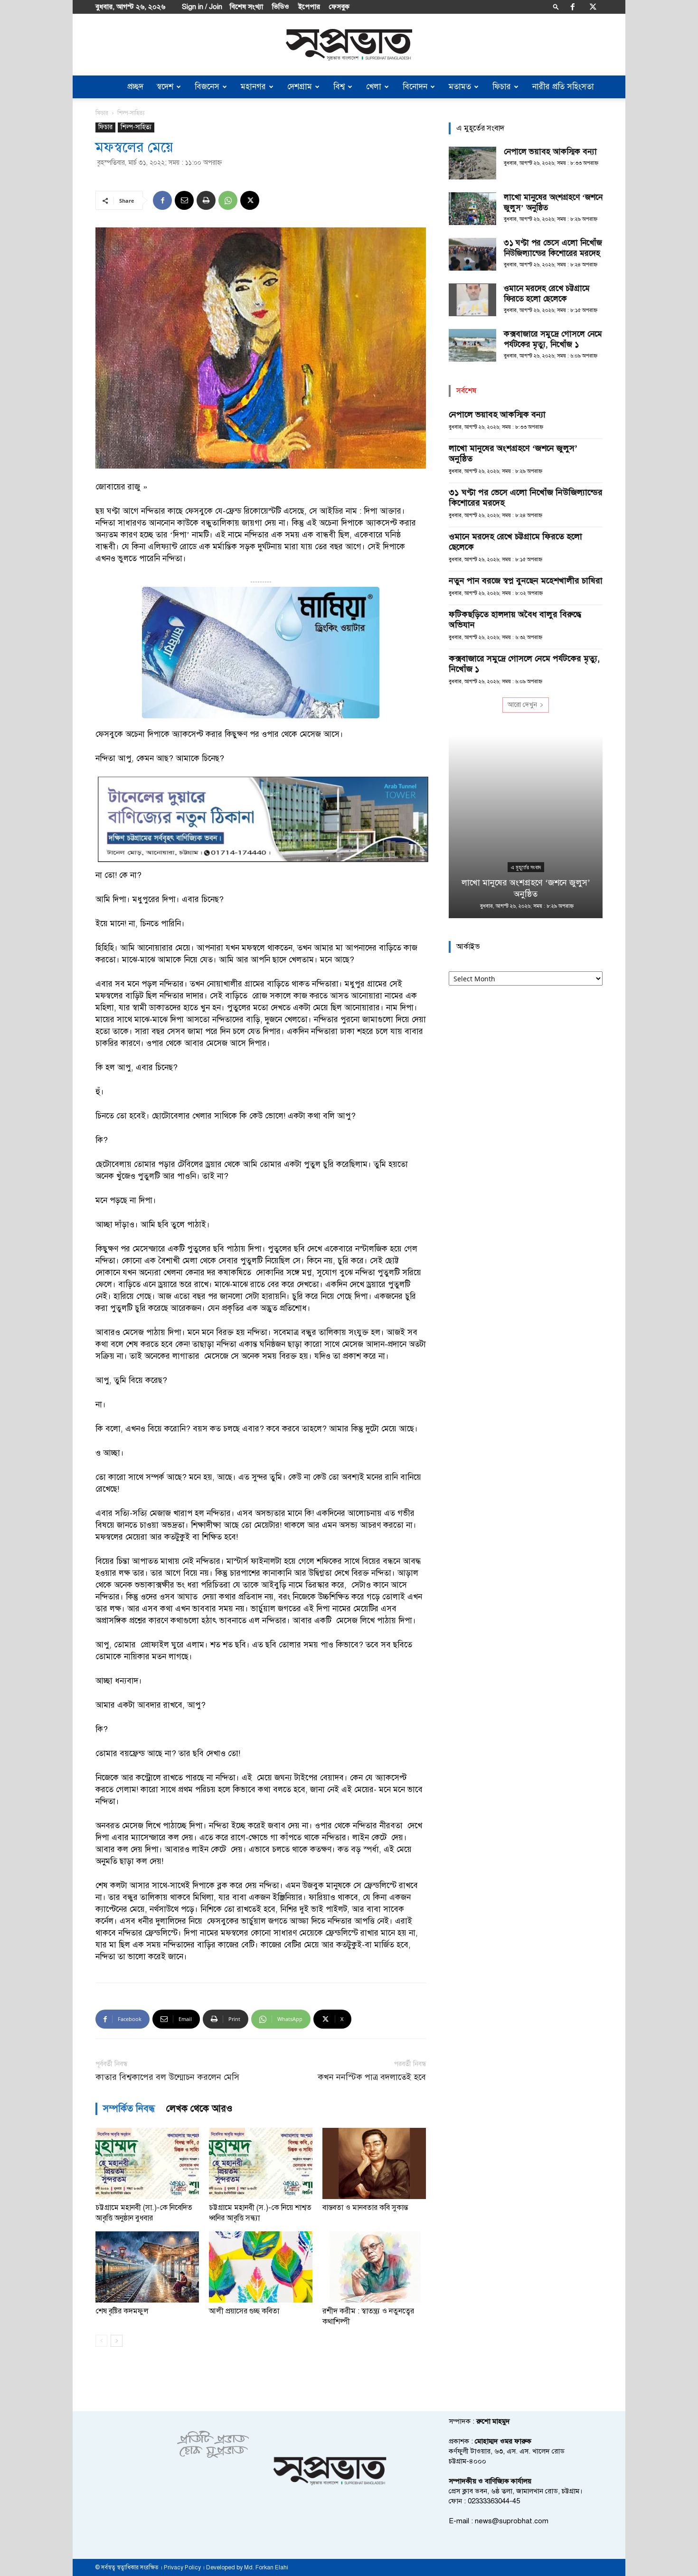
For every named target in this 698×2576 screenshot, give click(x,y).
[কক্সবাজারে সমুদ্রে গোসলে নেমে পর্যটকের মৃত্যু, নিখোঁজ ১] (472, 345)
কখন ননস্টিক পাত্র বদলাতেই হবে (372, 2077)
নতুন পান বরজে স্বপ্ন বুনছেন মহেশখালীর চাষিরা (526, 581)
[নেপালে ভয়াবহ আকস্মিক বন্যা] (472, 163)
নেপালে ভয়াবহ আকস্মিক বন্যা (550, 152)
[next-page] (117, 2341)
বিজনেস (207, 87)
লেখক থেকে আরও (199, 2109)
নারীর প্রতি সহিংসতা (563, 87)
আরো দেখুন (522, 705)
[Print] (206, 200)
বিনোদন (415, 87)
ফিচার (502, 87)
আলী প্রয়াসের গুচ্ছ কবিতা (244, 2311)
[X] (593, 7)
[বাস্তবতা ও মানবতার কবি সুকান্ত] (374, 2163)
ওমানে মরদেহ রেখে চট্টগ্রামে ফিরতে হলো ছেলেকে (547, 294)
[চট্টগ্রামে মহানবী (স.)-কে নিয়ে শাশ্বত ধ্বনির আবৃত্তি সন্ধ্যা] (261, 2163)
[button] (556, 6)
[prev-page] (101, 2341)
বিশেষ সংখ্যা (246, 7)
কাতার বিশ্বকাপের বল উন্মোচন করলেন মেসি (167, 2077)
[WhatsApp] (228, 200)
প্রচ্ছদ (135, 87)
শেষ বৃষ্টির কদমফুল (122, 2311)
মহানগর (253, 87)
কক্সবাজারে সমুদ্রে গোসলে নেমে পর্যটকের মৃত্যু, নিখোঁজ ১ (553, 339)
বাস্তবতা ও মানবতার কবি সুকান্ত (365, 2208)
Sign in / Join (202, 7)
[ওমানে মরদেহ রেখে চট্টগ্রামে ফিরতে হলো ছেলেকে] (472, 300)
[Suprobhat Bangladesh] (349, 45)
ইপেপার (309, 7)
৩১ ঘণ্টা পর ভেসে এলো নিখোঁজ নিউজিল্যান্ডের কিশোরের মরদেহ (553, 248)
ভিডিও (281, 7)
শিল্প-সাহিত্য (136, 127)
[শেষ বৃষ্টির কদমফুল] (147, 2267)
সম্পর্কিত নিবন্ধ (129, 2109)
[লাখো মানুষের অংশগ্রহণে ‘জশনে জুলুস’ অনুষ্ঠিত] (472, 209)
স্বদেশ (165, 87)
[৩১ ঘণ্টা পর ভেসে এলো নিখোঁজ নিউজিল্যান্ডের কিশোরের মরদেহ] (472, 254)
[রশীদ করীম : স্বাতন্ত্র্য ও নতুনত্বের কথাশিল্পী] (374, 2267)
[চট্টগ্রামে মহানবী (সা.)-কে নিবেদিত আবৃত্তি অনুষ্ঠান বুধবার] (147, 2163)
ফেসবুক (339, 7)
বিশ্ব (339, 87)
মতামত (460, 87)
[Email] (184, 200)
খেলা (374, 87)
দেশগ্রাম (300, 87)
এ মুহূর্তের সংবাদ (526, 867)
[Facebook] (573, 7)
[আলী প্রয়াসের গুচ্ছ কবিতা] (261, 2267)
